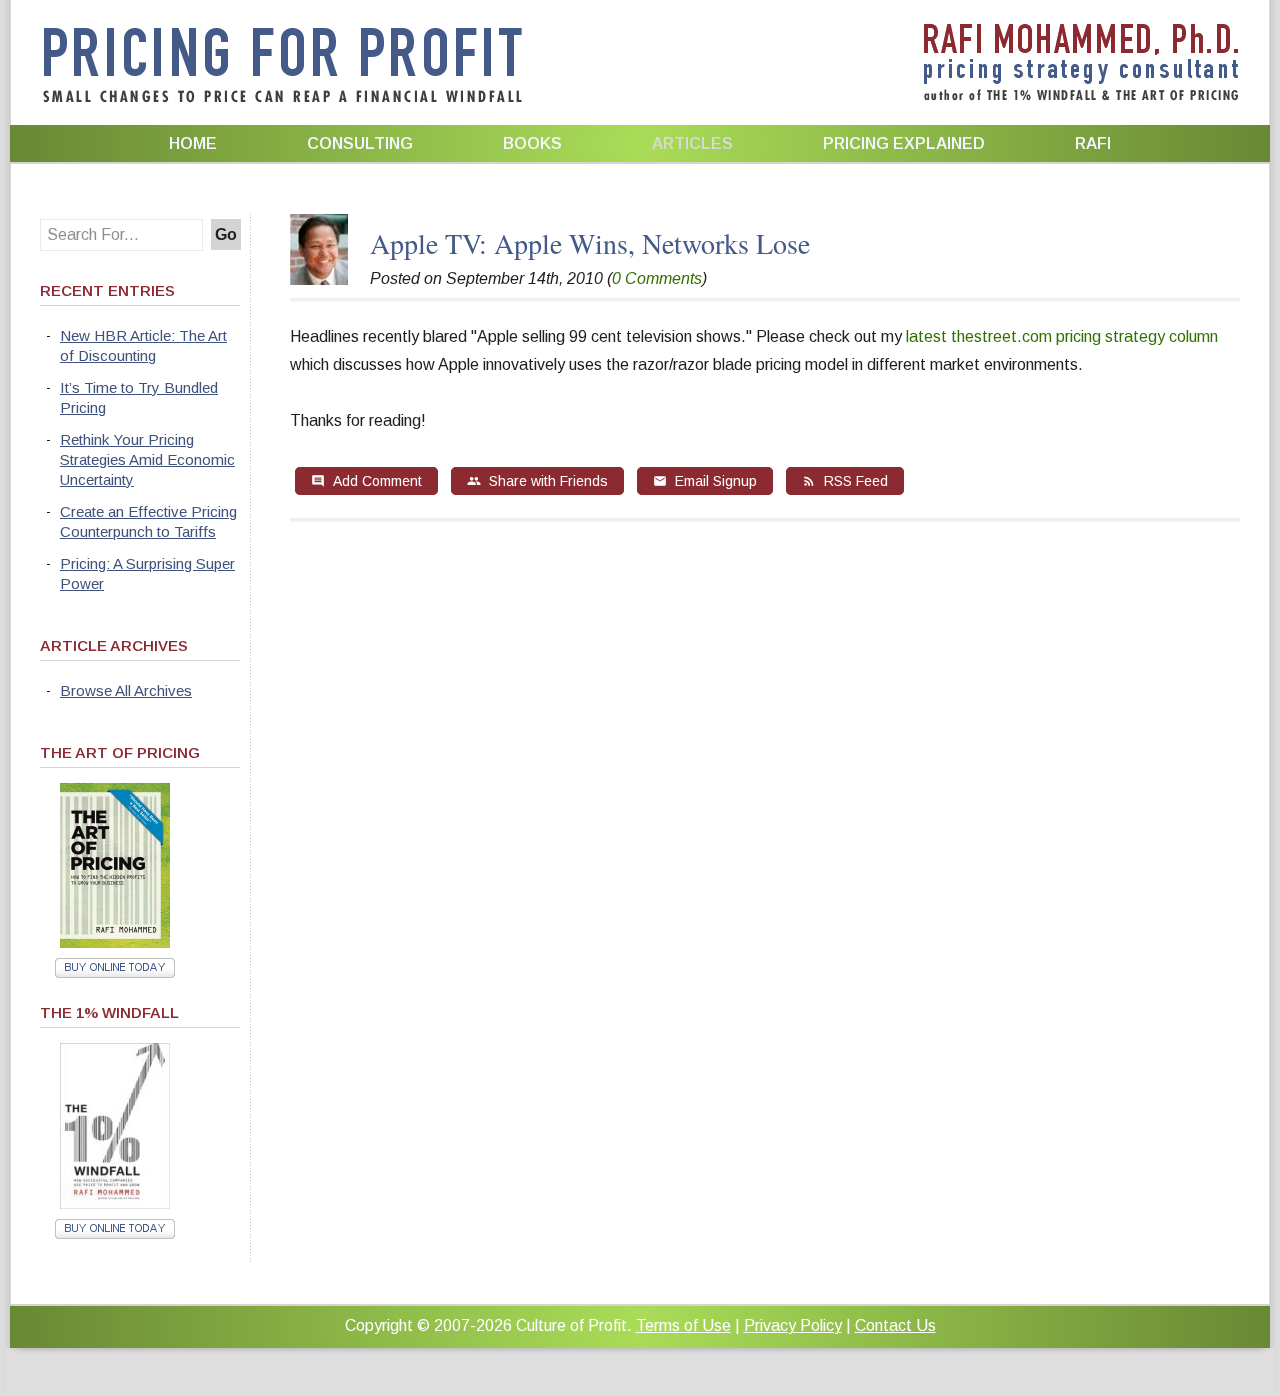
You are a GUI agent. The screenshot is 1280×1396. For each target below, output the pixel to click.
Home (193, 143)
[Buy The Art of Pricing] (115, 942)
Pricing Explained (904, 143)
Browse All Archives (126, 690)
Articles (692, 143)
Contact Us (895, 1325)
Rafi (1093, 143)
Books (532, 143)
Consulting (360, 143)
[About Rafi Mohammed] (319, 279)
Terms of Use (683, 1325)
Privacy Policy (793, 1325)
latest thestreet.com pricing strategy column (1062, 336)
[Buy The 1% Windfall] (115, 1203)
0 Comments (657, 278)
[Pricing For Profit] (283, 99)
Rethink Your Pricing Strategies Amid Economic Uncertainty (147, 459)
